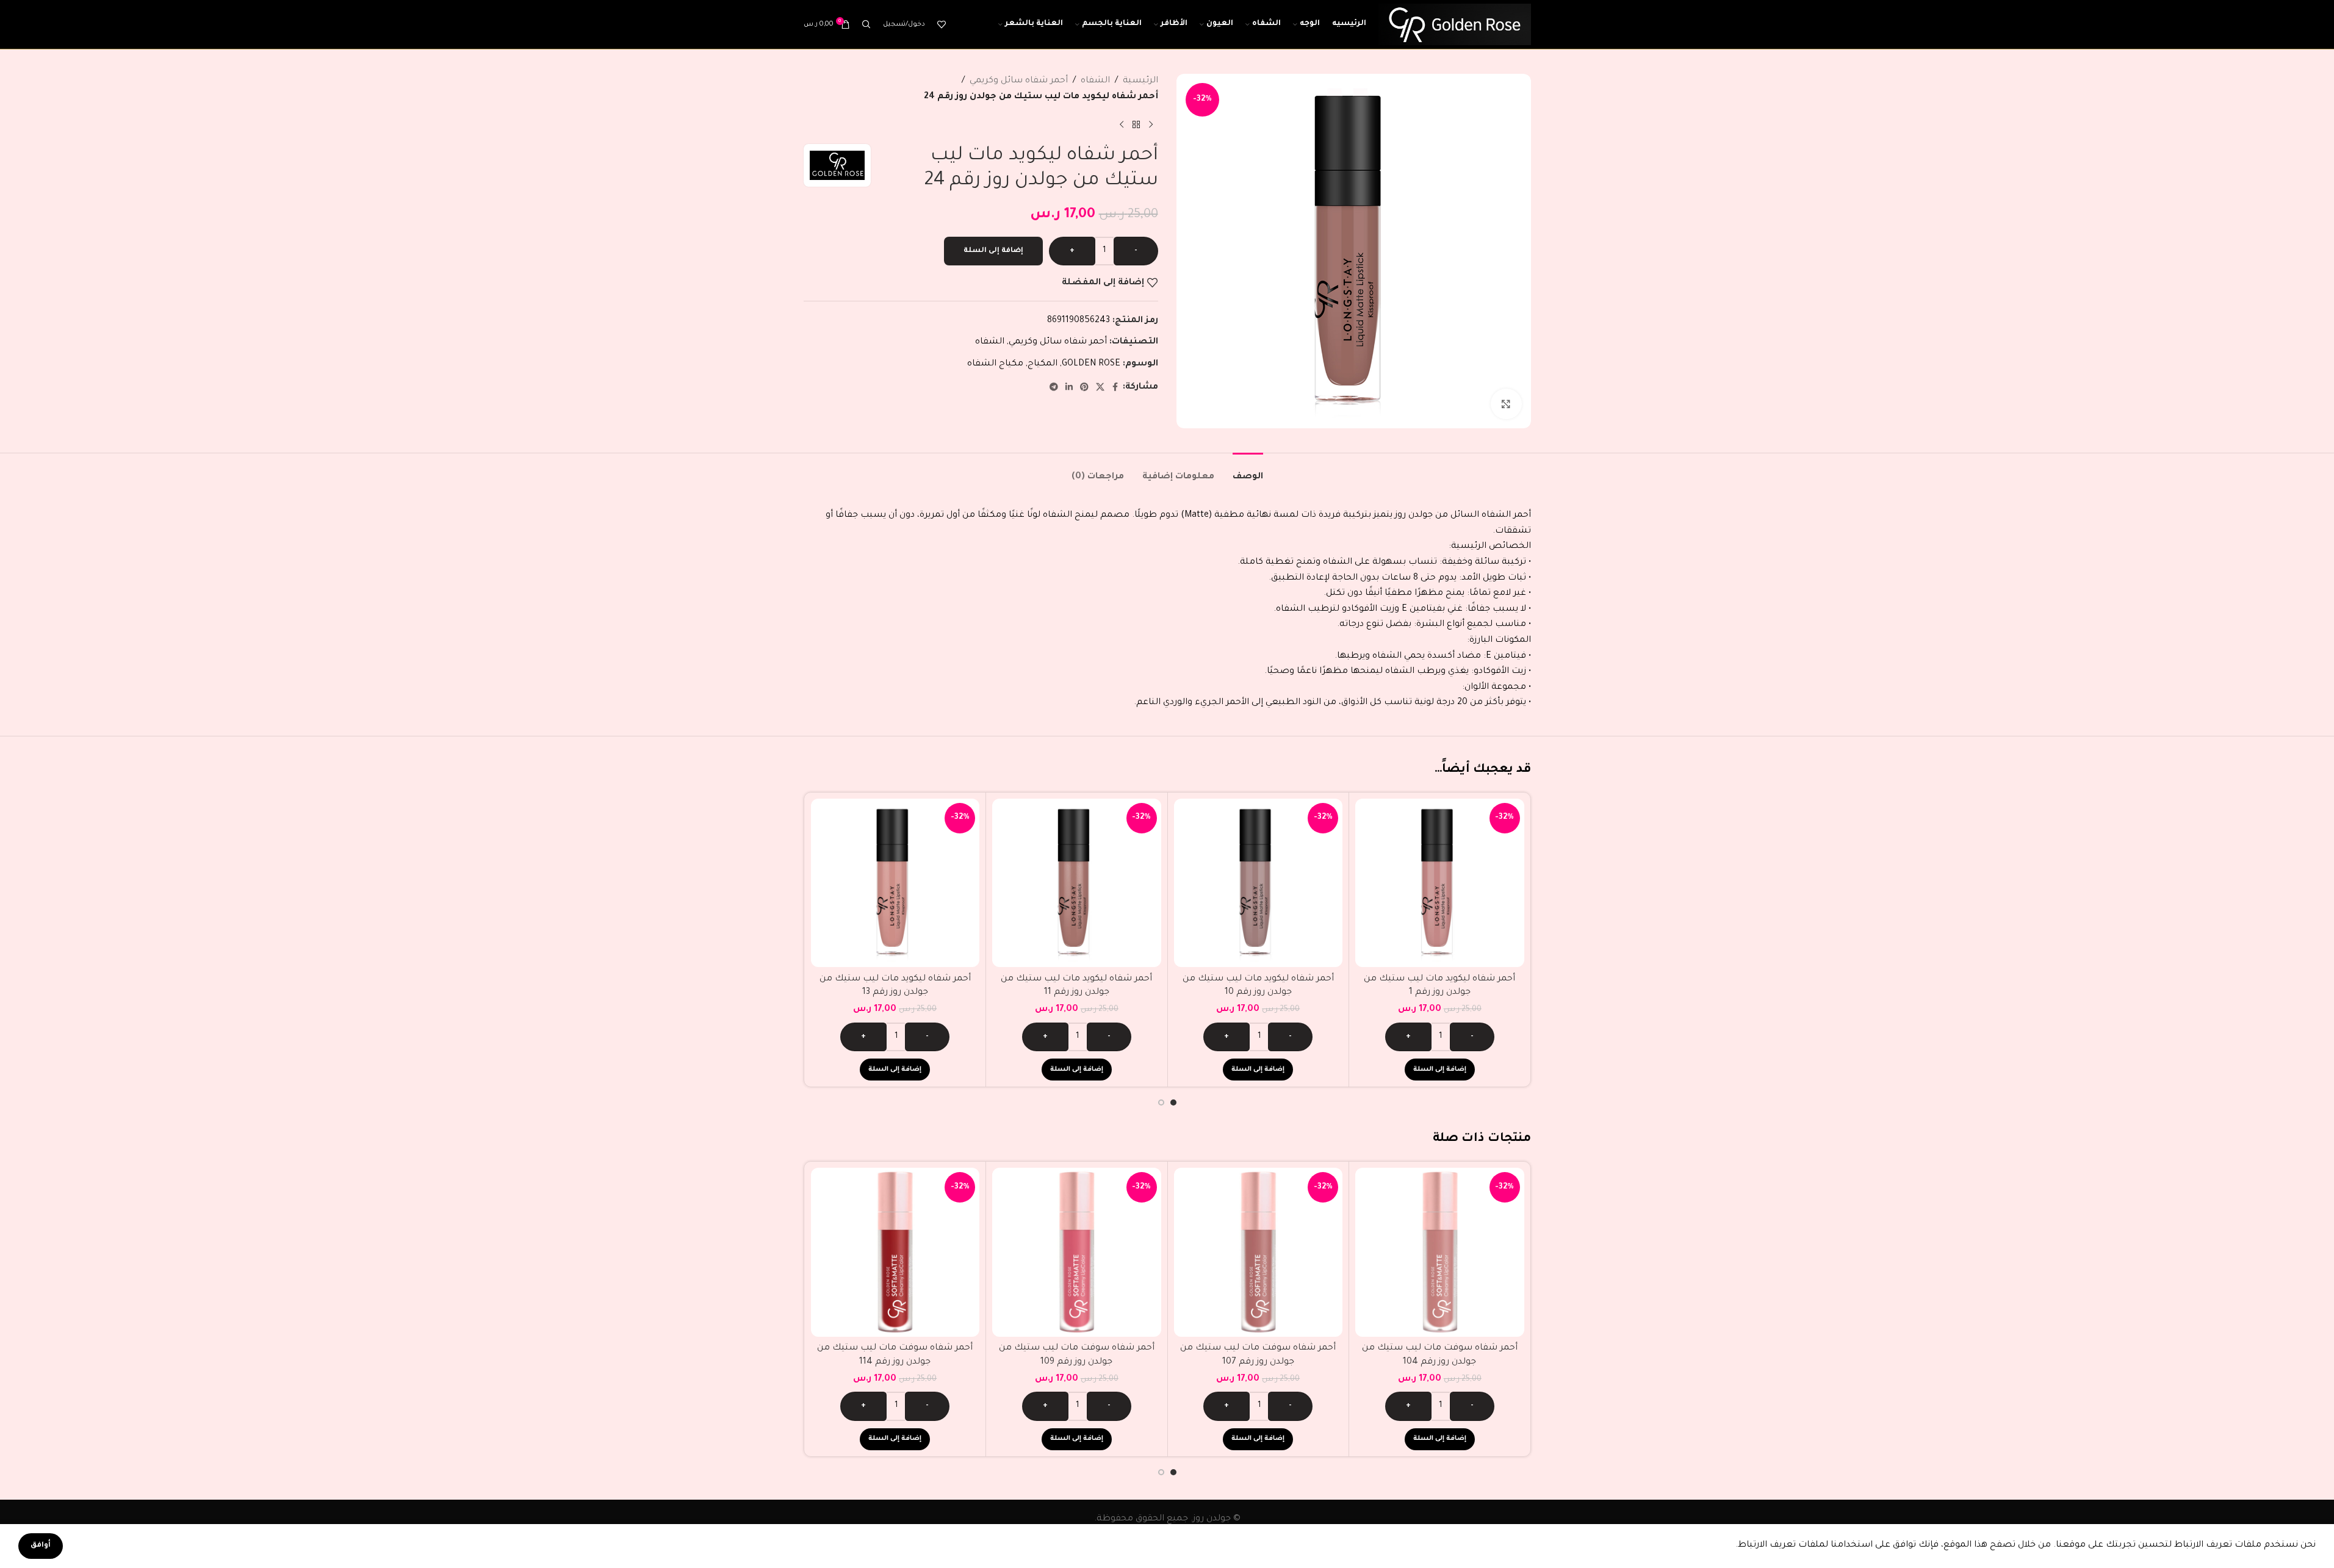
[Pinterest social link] (1084, 388)
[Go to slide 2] (1161, 1102)
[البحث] (866, 24)
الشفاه (1095, 81)
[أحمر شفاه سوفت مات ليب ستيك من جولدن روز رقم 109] (1077, 1252)
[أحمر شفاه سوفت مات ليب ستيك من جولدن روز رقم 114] (895, 1252)
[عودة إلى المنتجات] (1136, 124)
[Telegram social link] (1054, 388)
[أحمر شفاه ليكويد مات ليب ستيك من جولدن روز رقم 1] (1440, 883)
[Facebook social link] (1115, 388)
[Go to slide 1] (1173, 1102)
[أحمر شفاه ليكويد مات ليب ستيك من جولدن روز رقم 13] (895, 883)
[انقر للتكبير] (1506, 404)
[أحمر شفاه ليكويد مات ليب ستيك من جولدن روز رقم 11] (1077, 883)
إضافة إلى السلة (993, 251)
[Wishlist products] (942, 24)
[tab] (1248, 471)
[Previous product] (1151, 124)
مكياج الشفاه (995, 364)
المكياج (1043, 364)
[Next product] (1122, 124)
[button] (1440, 1070)
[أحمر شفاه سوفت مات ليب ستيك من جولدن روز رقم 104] (1440, 1252)
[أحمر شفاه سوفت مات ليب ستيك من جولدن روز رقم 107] (1259, 1252)
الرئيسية (1140, 81)
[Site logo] (1455, 26)
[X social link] (1100, 388)
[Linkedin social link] (1069, 388)
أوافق (41, 1546)
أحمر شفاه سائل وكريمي (1019, 81)
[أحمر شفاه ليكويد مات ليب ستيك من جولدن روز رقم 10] (1259, 883)
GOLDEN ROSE (1091, 364)
